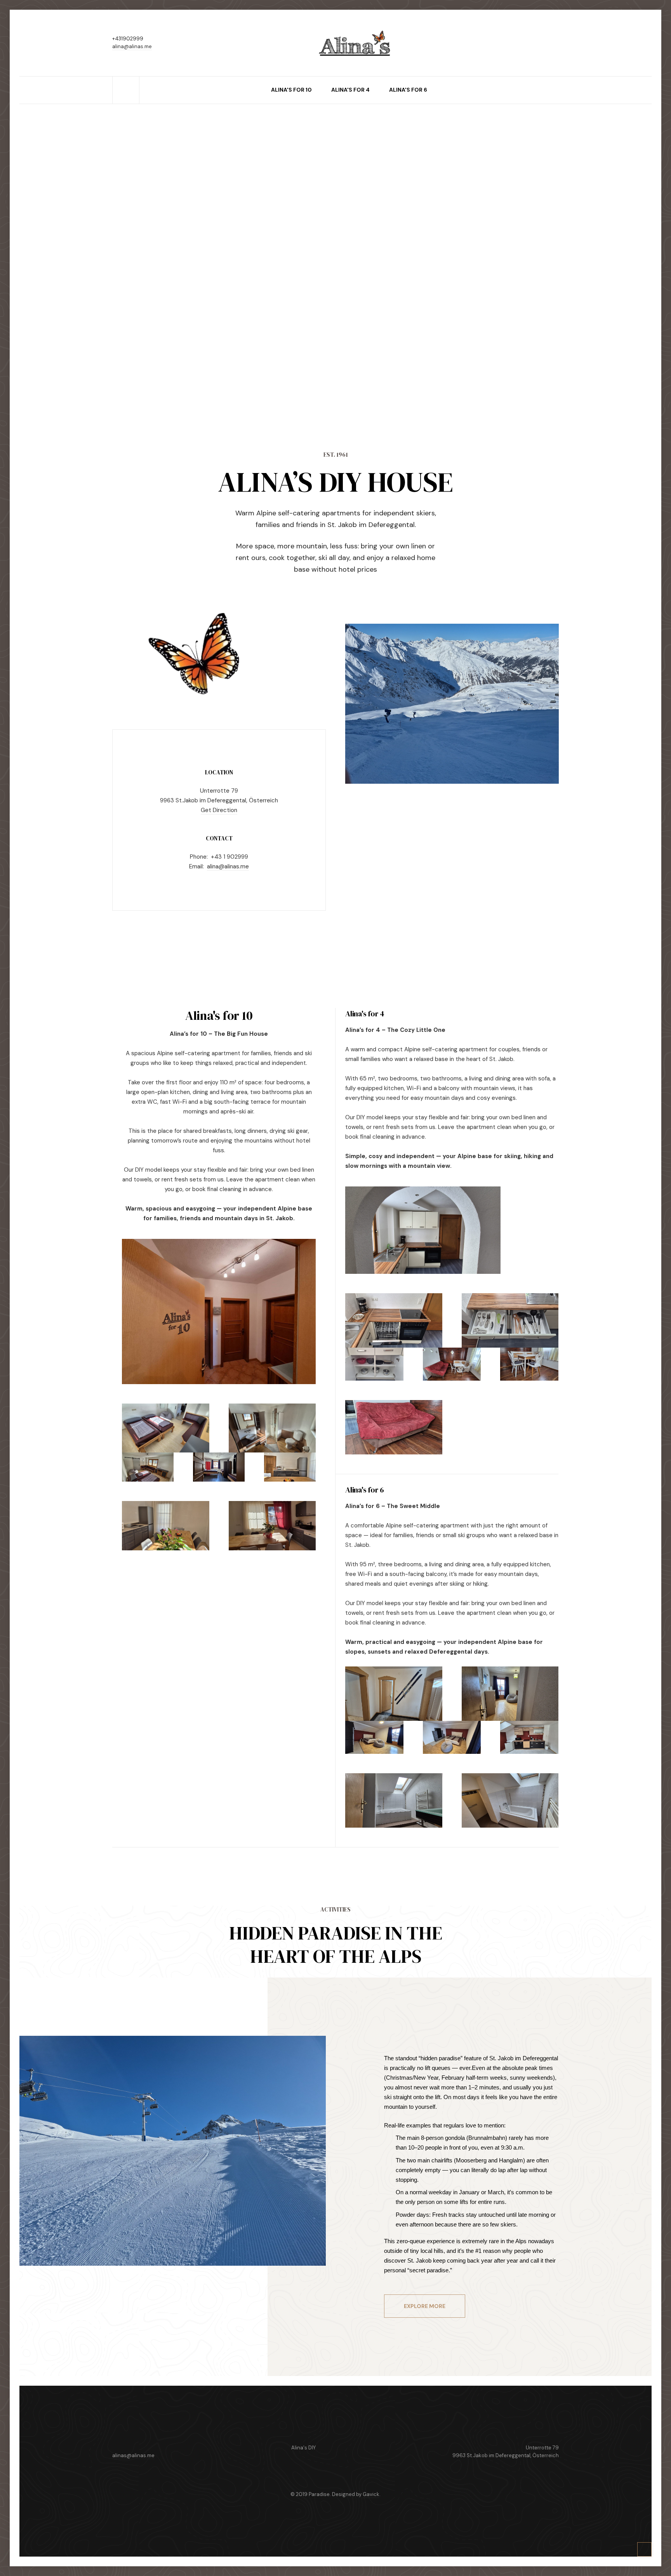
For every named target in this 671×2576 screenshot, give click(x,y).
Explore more (425, 2306)
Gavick (371, 2494)
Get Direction (219, 810)
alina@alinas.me (132, 46)
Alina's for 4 (350, 90)
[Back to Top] (645, 2550)
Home (126, 80)
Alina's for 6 (408, 90)
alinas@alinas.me (133, 2455)
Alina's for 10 (291, 90)
